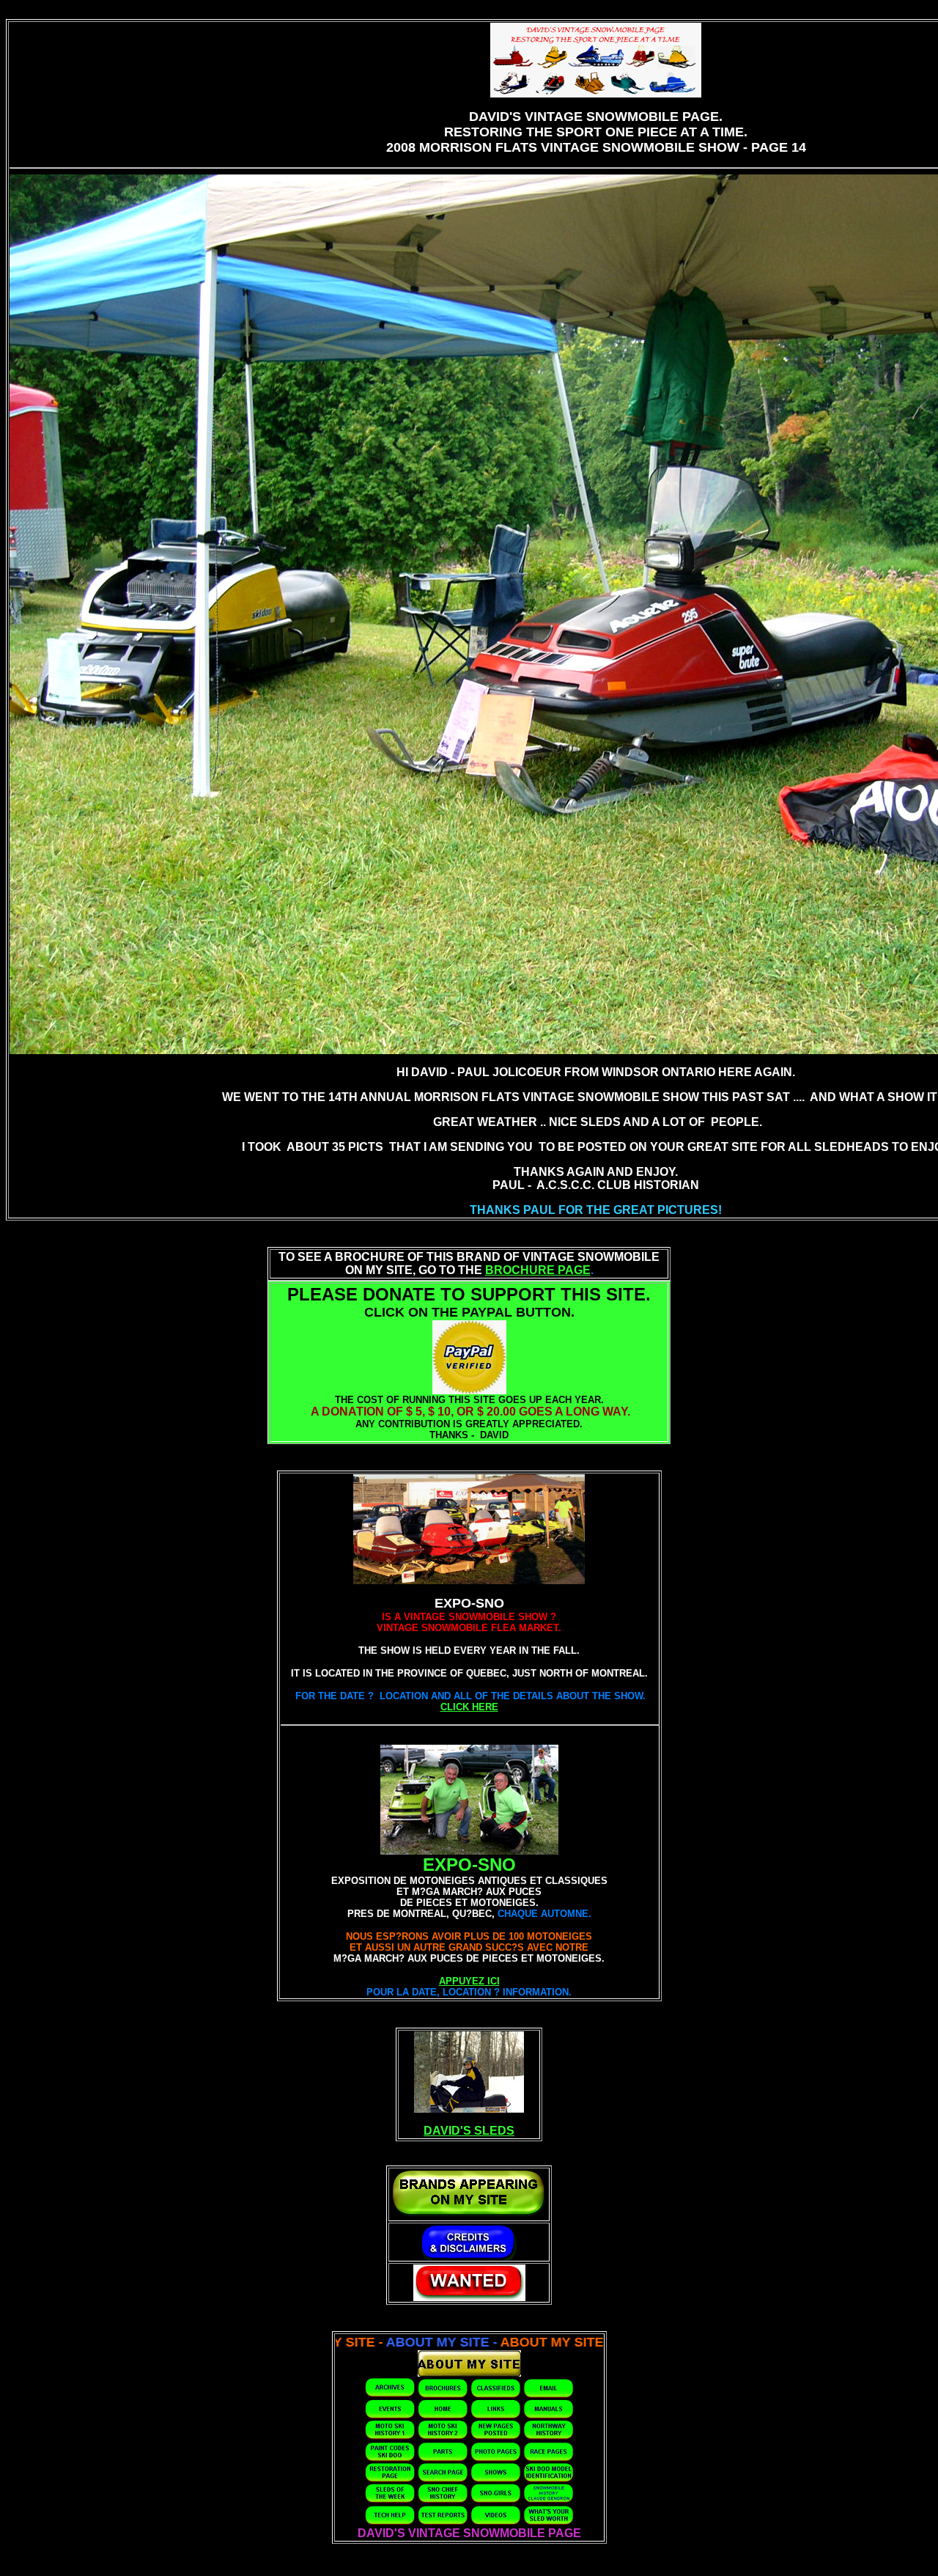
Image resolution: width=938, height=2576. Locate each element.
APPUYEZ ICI (469, 1981)
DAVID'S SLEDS (469, 2131)
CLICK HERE (469, 1707)
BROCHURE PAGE (538, 1270)
